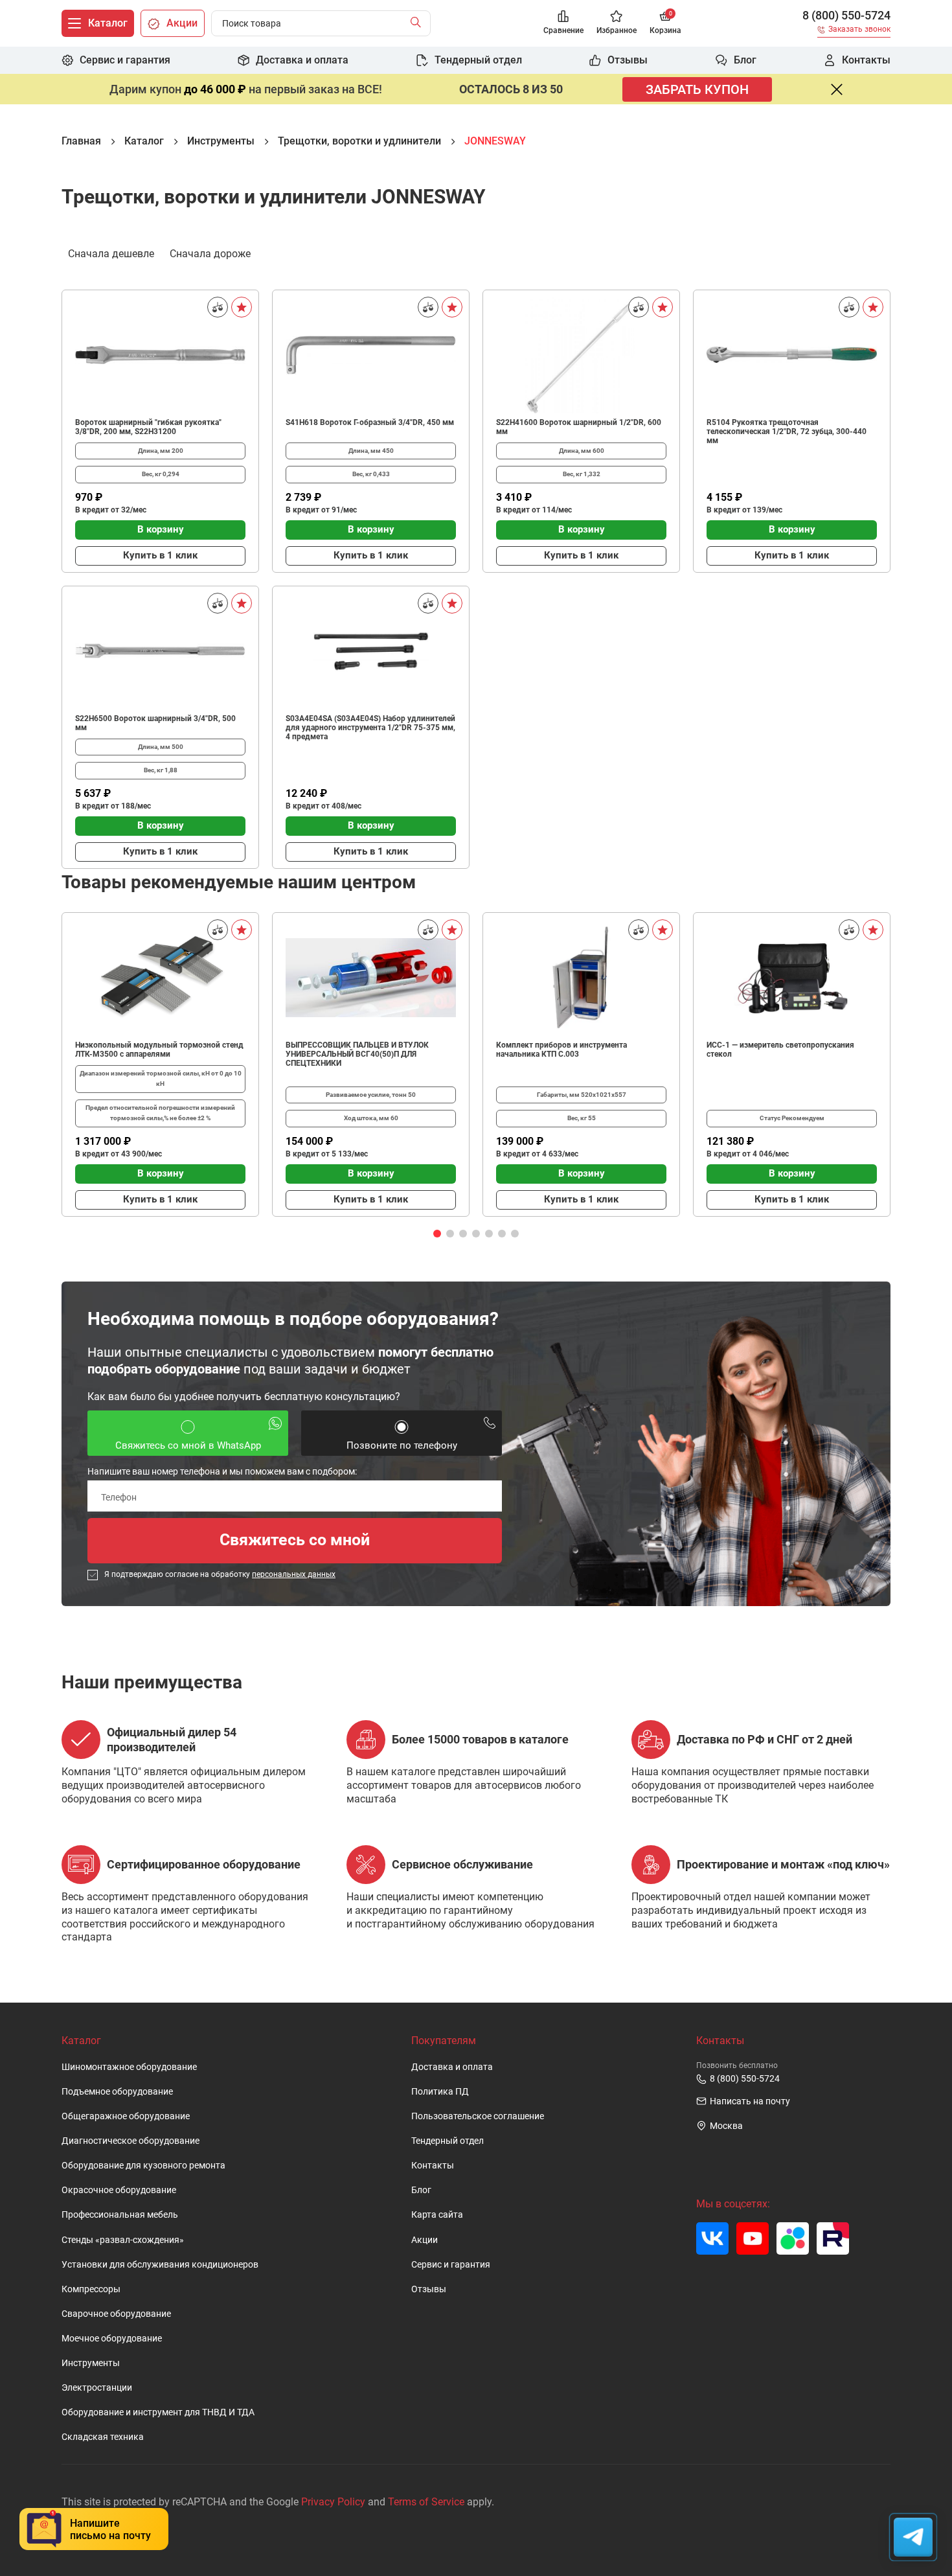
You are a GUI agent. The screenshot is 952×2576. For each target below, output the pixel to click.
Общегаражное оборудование (126, 2116)
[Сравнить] (218, 307)
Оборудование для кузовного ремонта (143, 2166)
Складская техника (103, 2437)
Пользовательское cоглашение (478, 2116)
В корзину (161, 529)
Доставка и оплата (452, 2067)
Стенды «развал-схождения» (123, 2240)
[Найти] (419, 23)
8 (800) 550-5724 (846, 16)
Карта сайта (437, 2215)
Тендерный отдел (448, 2141)
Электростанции (97, 2388)
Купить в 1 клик (160, 555)
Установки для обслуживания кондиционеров (160, 2265)
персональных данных (294, 1574)
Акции (425, 2240)
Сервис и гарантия (451, 2265)
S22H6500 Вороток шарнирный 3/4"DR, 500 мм (155, 723)
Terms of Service (426, 2502)
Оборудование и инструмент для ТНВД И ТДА (158, 2412)
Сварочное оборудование (116, 2314)
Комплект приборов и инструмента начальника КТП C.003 (561, 1050)
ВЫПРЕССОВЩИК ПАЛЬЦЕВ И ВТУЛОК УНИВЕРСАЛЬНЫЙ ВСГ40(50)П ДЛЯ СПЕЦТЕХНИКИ (357, 1054)
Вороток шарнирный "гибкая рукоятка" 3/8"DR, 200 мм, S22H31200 (148, 427)
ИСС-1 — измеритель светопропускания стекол (780, 1050)
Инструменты (91, 2363)
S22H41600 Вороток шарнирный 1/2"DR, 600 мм (579, 427)
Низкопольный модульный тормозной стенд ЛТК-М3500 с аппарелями (159, 1050)
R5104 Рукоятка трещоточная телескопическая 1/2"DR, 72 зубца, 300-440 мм (787, 431)
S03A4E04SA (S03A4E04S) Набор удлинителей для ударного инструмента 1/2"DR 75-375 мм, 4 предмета (370, 728)
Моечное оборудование (112, 2339)
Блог (421, 2190)
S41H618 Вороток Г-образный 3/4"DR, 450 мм (370, 422)
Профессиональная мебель (120, 2215)
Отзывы (429, 2289)
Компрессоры (91, 2289)
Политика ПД (440, 2092)
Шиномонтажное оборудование (129, 2067)
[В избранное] (242, 307)
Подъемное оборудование (117, 2092)
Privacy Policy (333, 2502)
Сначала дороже (210, 254)
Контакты (433, 2166)
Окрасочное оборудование (119, 2190)
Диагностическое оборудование (130, 2141)
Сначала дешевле (111, 254)
